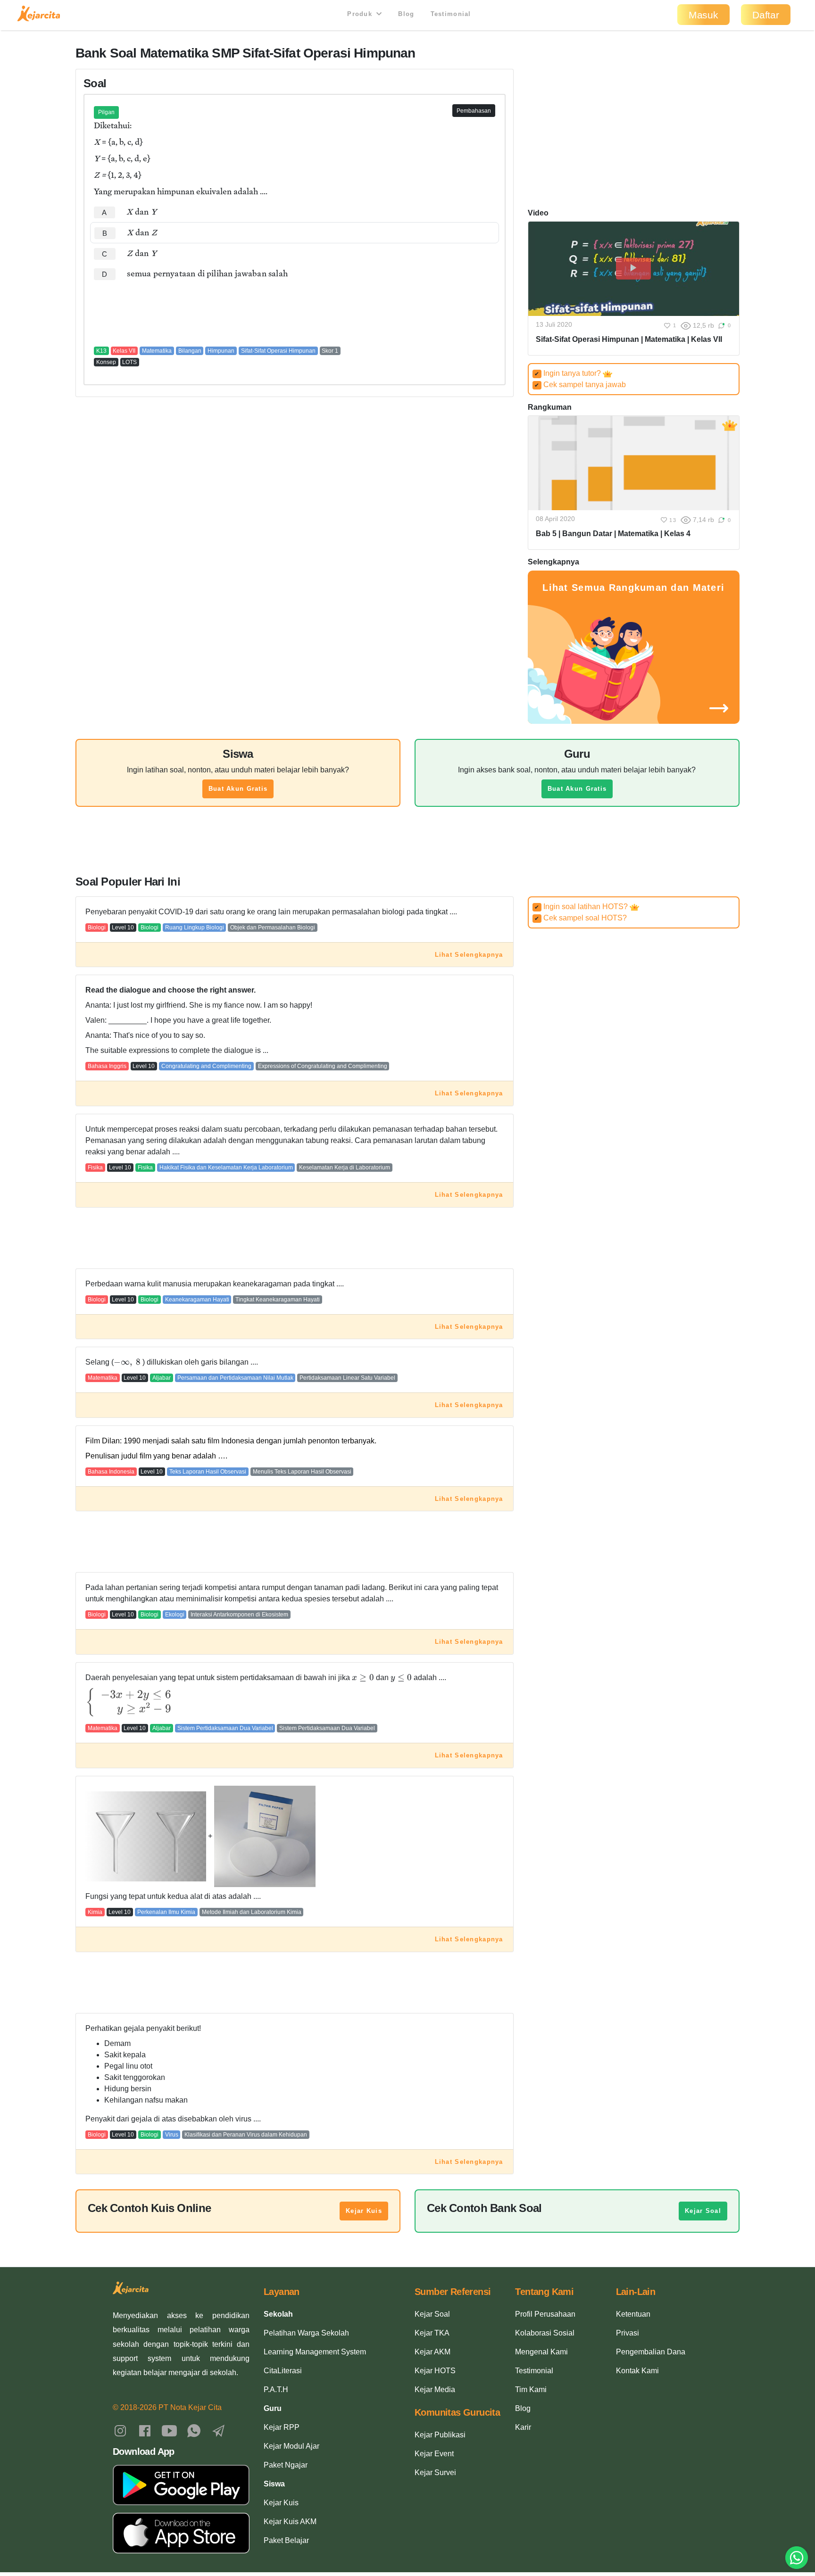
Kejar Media (435, 2390)
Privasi (628, 2333)
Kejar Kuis (364, 2211)
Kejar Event (434, 2454)
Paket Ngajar (286, 2465)
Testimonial (451, 14)
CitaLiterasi (283, 2371)
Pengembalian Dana (651, 2352)
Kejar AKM (432, 2352)
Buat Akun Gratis (238, 789)
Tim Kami (531, 2390)
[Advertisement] (295, 313)
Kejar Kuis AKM (290, 2522)
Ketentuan (633, 2314)
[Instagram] (120, 2430)
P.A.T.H (276, 2390)
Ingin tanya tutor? (569, 373)
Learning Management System (315, 2352)
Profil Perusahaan (545, 2314)
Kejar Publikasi (440, 2435)
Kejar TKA (432, 2333)
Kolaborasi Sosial (545, 2333)
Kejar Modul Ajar (291, 2446)
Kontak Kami (637, 2371)
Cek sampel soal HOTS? (581, 918)
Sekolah (278, 2314)
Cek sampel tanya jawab (580, 385)
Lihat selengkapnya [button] (469, 955)
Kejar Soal (703, 2211)
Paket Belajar (286, 2540)
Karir (523, 2427)
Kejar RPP (282, 2427)
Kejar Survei (435, 2472)
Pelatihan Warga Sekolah (306, 2333)
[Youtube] (169, 2430)
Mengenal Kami (541, 2352)
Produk (361, 14)
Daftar (766, 15)
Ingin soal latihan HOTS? (582, 907)
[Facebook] (145, 2430)
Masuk (703, 15)
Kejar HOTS (435, 2371)
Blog (406, 14)
